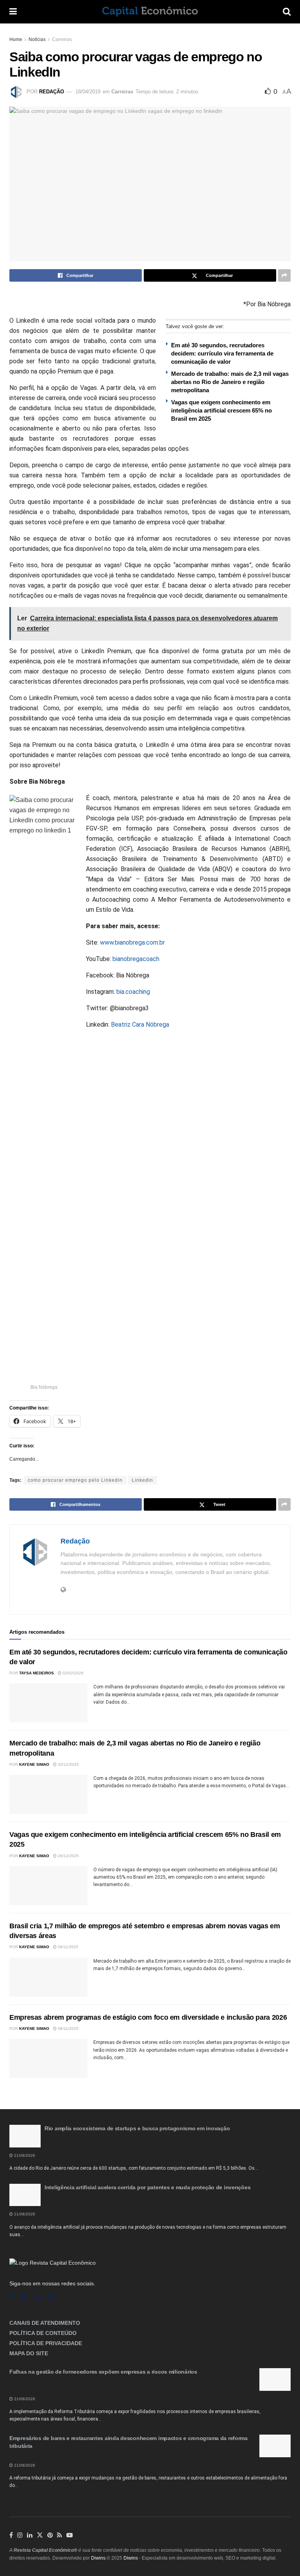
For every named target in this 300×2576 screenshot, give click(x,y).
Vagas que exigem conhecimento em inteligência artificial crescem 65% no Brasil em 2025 (221, 410)
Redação (52, 92)
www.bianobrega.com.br (132, 942)
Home (16, 39)
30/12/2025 (68, 1764)
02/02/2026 (72, 1673)
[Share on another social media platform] (284, 275)
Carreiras (62, 39)
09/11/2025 (68, 1947)
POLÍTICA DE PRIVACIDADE (46, 2343)
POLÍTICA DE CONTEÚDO (43, 2333)
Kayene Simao (34, 1764)
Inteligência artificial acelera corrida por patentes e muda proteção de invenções (147, 2187)
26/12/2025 (68, 1856)
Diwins (98, 2558)
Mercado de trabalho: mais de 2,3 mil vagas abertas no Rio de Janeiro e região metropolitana (230, 382)
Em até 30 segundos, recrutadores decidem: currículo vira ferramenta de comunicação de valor (222, 353)
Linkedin (142, 1480)
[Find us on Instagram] (24, 2298)
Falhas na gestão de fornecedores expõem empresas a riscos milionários (103, 2372)
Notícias (37, 39)
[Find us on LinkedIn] (30, 2535)
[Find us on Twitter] (40, 2535)
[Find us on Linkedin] (38, 2298)
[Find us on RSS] (51, 2298)
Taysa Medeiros (37, 1673)
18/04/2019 (88, 92)
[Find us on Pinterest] (50, 2535)
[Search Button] (287, 12)
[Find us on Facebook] (11, 2298)
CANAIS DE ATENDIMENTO (45, 2323)
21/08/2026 (24, 2155)
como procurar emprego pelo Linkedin (75, 1480)
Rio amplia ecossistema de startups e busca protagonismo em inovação (137, 2128)
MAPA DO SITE (29, 2353)
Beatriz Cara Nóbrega (140, 1025)
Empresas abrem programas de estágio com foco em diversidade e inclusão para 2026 (148, 2017)
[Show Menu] (13, 12)
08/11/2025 (68, 2028)
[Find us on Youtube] (70, 2535)
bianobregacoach (136, 959)
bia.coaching (133, 992)
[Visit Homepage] (150, 12)
